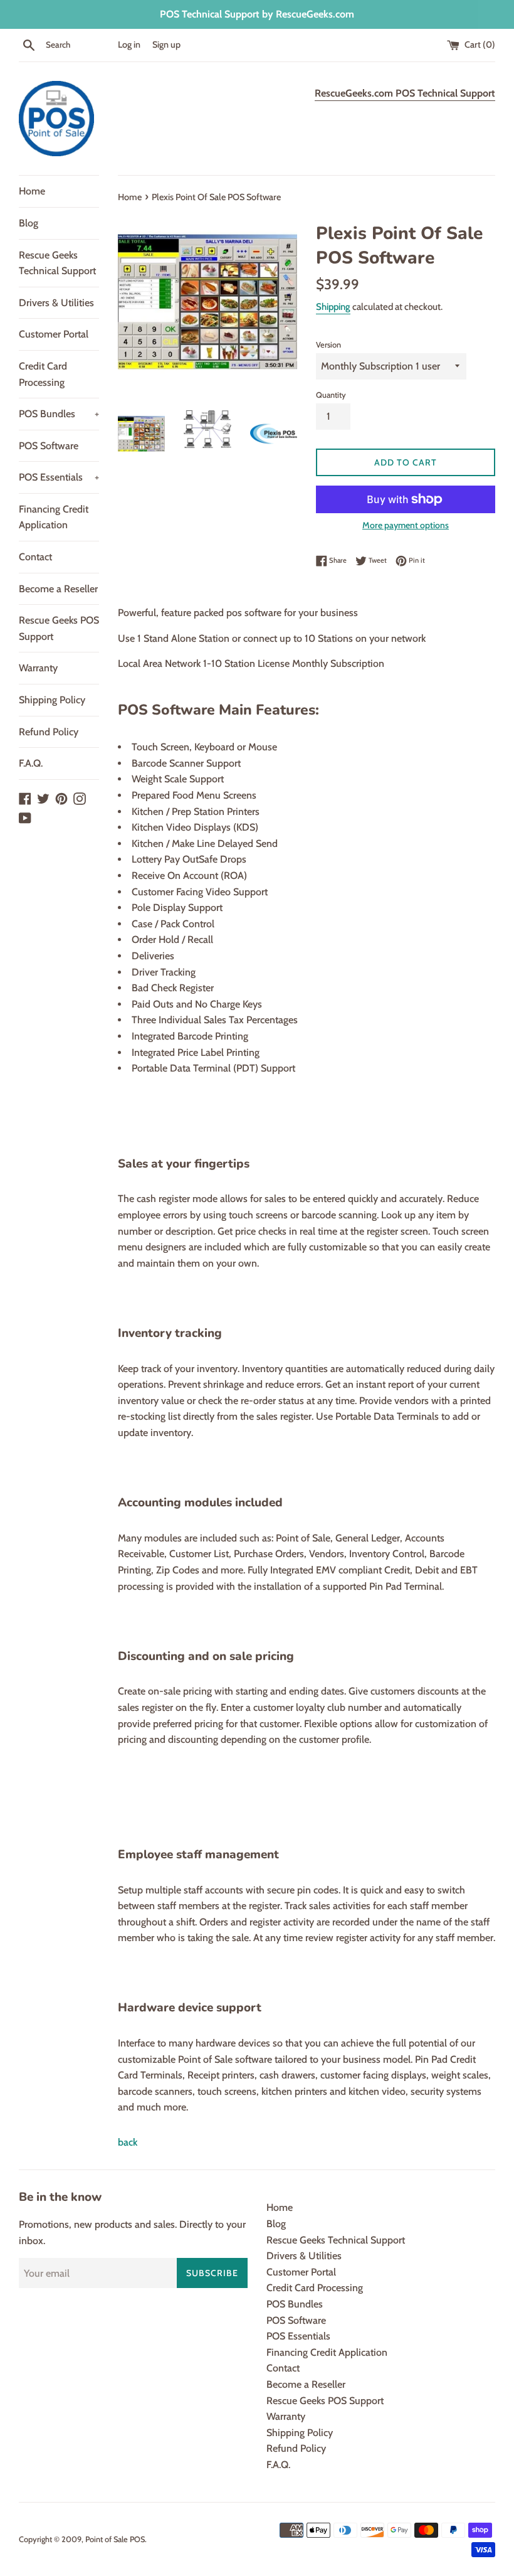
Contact (35, 557)
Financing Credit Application (54, 517)
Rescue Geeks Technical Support (57, 263)
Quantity (331, 395)
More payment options (406, 525)
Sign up (166, 45)
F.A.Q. (31, 763)
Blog (29, 223)
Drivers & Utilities (56, 303)
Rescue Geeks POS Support (59, 628)
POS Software (49, 446)
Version (328, 345)
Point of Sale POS (115, 2539)
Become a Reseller (58, 589)
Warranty (38, 668)
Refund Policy (49, 732)
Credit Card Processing (43, 374)
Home (32, 191)
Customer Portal (54, 334)
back (128, 2142)
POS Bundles (59, 414)
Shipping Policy (52, 700)
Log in (129, 45)
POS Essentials (59, 477)
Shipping (333, 307)
